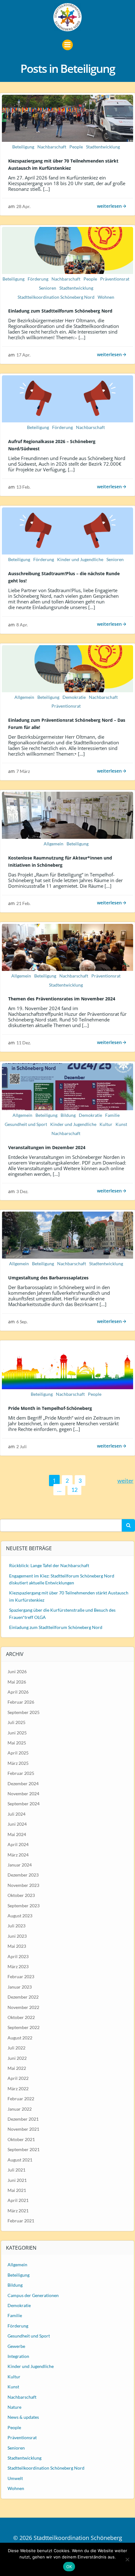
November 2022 (23, 2007)
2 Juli (22, 1446)
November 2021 (23, 2129)
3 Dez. (22, 1191)
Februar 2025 (21, 1773)
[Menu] (67, 45)
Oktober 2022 (21, 2017)
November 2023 (23, 1885)
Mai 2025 (17, 1743)
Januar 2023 (20, 1987)
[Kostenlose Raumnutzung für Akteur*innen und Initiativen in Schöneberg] (67, 815)
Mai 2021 (17, 2190)
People (76, 147)
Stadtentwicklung (103, 147)
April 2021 (18, 2200)
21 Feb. (23, 903)
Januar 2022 (20, 2109)
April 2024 (18, 1844)
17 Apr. (23, 355)
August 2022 (20, 2038)
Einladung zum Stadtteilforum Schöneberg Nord (56, 1627)
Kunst (121, 1124)
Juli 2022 (16, 2048)
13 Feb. (23, 487)
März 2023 (18, 1966)
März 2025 (18, 1763)
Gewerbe (16, 2346)
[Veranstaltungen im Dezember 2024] (67, 1086)
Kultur (106, 1124)
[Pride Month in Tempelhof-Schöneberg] (67, 1365)
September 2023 (24, 1906)
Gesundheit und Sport (26, 1124)
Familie (112, 1115)
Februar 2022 (21, 2099)
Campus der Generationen (33, 2295)
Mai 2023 (17, 1946)
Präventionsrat (115, 279)
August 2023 (20, 1916)
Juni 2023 (17, 1936)
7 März (23, 771)
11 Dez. (24, 1043)
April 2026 (18, 1692)
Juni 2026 (17, 1671)
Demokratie (74, 697)
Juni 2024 (17, 1824)
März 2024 (18, 1855)
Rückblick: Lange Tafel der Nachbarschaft (49, 1565)
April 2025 (18, 1753)
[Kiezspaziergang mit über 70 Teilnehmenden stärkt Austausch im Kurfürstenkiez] (67, 118)
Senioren (48, 288)
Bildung (68, 1115)
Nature (14, 2407)
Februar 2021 (21, 2221)
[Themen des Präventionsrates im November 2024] (67, 946)
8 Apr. (22, 625)
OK (69, 2567)
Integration (18, 2356)
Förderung (38, 279)
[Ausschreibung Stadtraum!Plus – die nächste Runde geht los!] (67, 530)
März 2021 (18, 2211)
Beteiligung (23, 147)
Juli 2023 (16, 1926)
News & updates (23, 2417)
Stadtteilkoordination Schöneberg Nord (56, 297)
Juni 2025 (17, 1733)
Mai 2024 (17, 1834)
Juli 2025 (16, 1722)
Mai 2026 (17, 1682)
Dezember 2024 (23, 1783)
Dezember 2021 (23, 2119)
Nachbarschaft (52, 147)
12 (76, 1489)
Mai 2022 (17, 2068)
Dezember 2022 (23, 1997)
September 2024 (24, 1804)
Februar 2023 (21, 1976)
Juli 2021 (16, 2170)
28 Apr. (23, 206)
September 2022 (24, 2027)
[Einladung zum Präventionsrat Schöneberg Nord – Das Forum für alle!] (67, 668)
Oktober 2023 (21, 1895)
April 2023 (18, 1956)
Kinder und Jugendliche (80, 559)
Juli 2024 (16, 1814)
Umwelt (15, 2478)
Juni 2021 (17, 2180)
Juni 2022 (17, 2058)
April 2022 (18, 2078)
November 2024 (23, 1794)
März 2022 (18, 2089)
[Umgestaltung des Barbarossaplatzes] (67, 1234)
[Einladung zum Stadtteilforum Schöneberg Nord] (67, 250)
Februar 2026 (21, 1702)
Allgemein (24, 697)
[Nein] (127, 2559)
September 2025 (24, 1712)
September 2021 (24, 2149)
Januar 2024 (20, 1865)
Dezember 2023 (23, 1875)
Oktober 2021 (21, 2139)
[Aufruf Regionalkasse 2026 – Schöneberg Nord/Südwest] (67, 398)
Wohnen (106, 297)
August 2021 (20, 2160)
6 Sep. (22, 1322)
